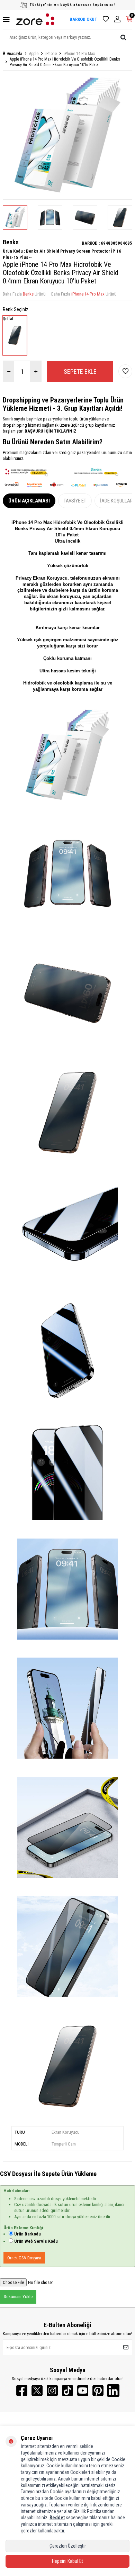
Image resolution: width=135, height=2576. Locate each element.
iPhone (51, 54)
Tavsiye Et (75, 501)
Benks (11, 242)
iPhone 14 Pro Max (79, 54)
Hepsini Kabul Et (67, 2561)
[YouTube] (83, 2391)
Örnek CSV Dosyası (24, 2258)
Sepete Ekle (80, 371)
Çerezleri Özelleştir (68, 2546)
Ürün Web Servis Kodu (36, 2241)
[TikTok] (67, 2391)
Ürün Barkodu (28, 2234)
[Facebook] (22, 2391)
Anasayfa (15, 54)
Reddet (57, 2518)
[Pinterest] (98, 2391)
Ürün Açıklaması (29, 501)
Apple (34, 54)
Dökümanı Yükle (18, 2297)
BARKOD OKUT (83, 19)
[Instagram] (52, 2391)
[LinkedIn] (113, 2391)
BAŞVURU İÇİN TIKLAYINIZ (50, 431)
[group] (67, 135)
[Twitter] (37, 2391)
